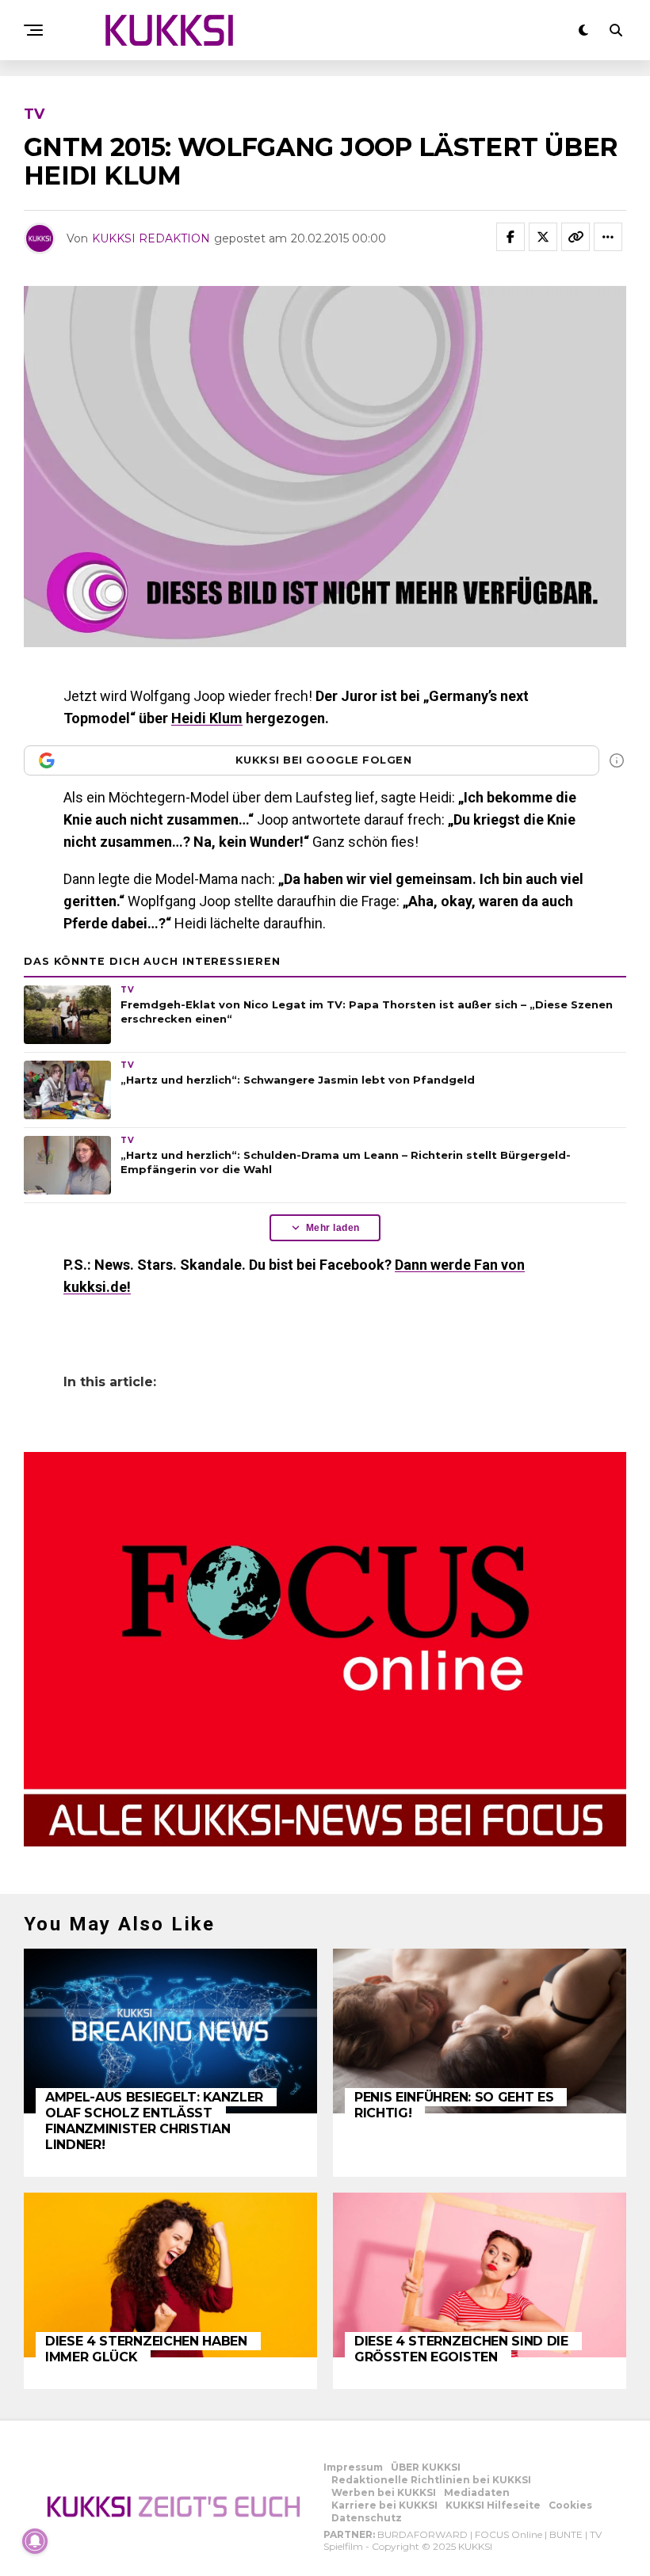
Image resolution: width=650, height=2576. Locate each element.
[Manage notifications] (35, 2541)
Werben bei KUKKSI (384, 2492)
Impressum (353, 2467)
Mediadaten (477, 2492)
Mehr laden (333, 1228)
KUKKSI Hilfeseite (493, 2505)
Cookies (570, 2505)
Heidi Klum (207, 718)
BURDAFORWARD (422, 2534)
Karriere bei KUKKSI (384, 2505)
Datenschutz (367, 2518)
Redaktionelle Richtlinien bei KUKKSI (431, 2480)
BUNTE (566, 2534)
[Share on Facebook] (510, 237)
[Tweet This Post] (543, 237)
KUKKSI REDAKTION (151, 238)
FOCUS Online (509, 2534)
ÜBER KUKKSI (426, 2467)
